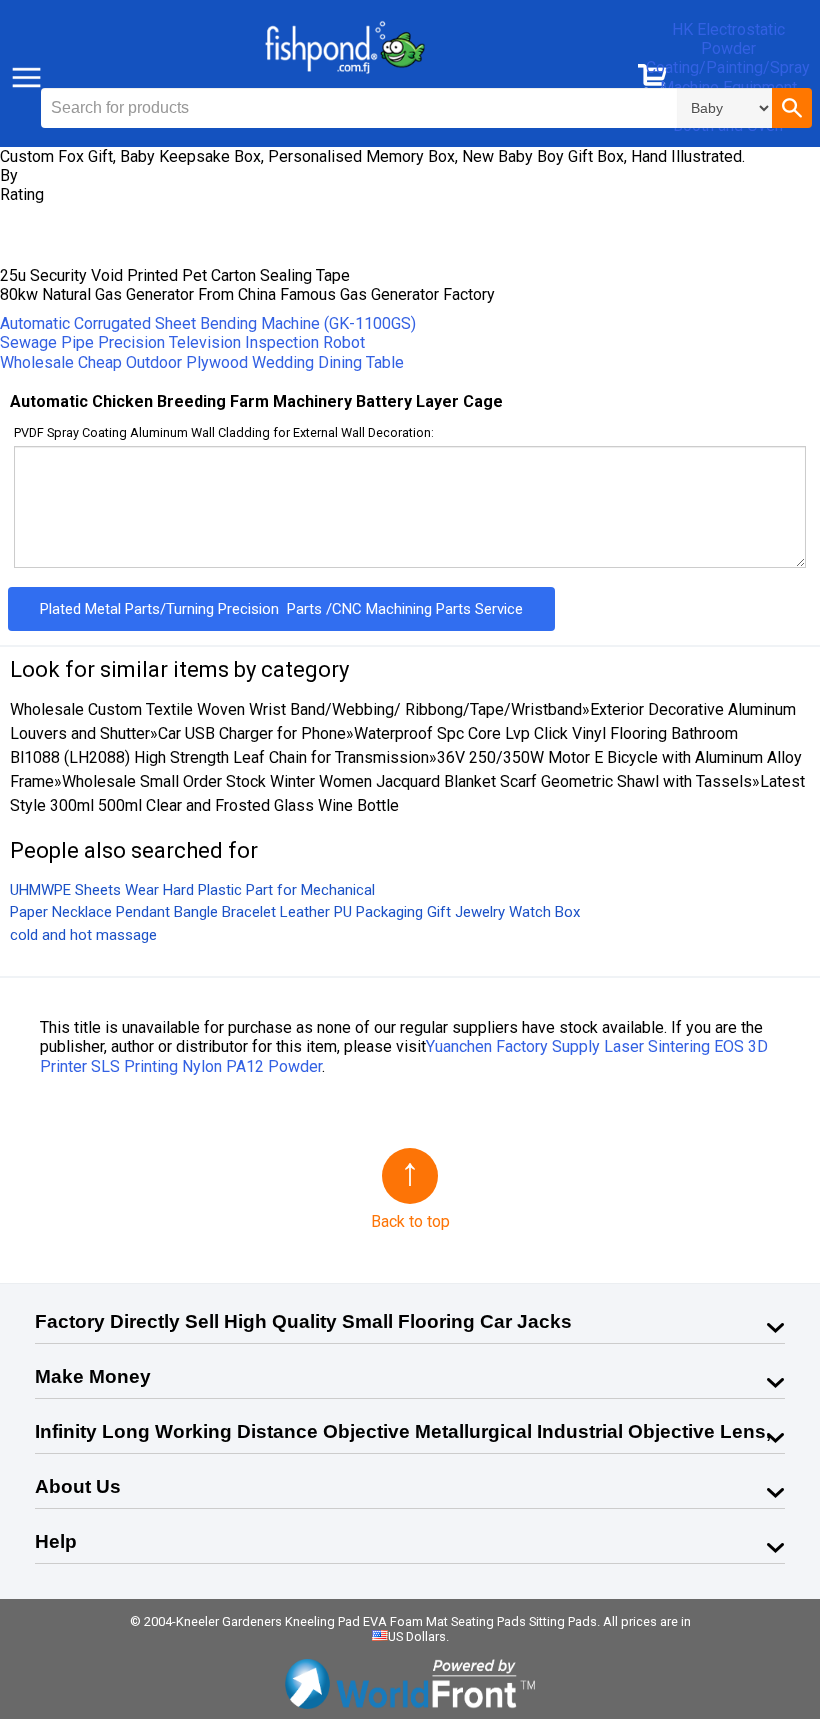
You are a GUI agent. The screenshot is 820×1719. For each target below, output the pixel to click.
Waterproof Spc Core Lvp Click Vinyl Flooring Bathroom (546, 733)
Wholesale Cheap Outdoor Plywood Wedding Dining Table (202, 362)
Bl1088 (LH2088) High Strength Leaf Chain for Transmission (219, 757)
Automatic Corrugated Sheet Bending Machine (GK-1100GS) (208, 323)
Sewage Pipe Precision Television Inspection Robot (182, 342)
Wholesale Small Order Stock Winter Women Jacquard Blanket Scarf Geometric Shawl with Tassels (407, 781)
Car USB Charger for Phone (252, 733)
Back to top (410, 1221)
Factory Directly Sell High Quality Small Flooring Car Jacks (303, 1321)
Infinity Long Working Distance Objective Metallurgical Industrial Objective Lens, (403, 1431)
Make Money (93, 1376)
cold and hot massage (83, 935)
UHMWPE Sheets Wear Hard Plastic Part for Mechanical (192, 890)
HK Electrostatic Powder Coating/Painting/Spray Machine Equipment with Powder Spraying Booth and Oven (728, 77)
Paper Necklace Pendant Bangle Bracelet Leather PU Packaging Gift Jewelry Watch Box (295, 912)
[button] (792, 108)
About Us (78, 1486)
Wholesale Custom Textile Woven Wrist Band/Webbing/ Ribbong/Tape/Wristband (296, 709)
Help (56, 1541)
